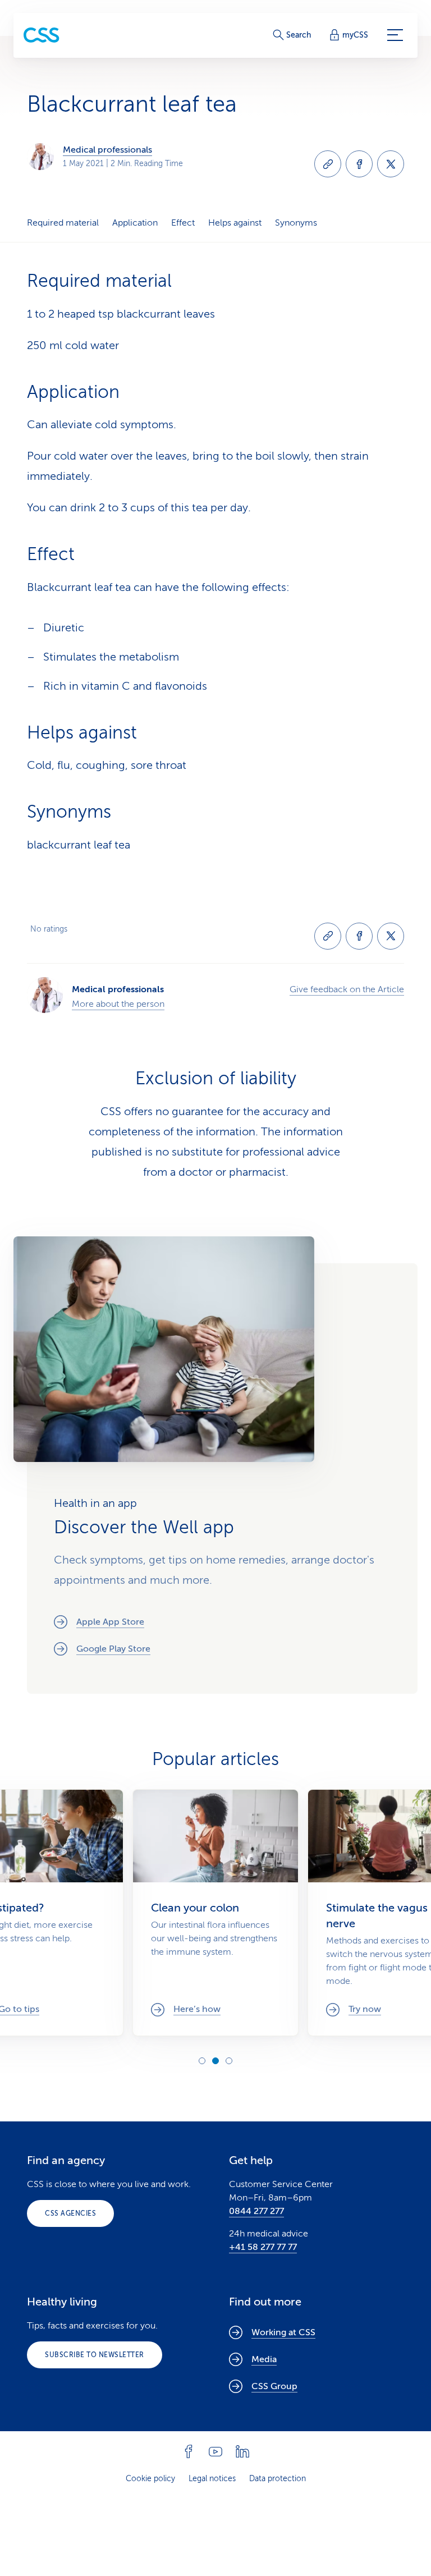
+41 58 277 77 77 (263, 2247)
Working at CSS (283, 2332)
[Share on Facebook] (359, 164)
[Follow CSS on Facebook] (189, 2451)
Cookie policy (150, 2479)
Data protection (278, 2479)
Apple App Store (110, 1622)
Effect (183, 223)
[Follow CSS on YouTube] (215, 2451)
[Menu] (395, 35)
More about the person (118, 1004)
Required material (63, 223)
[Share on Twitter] (391, 164)
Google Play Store (113, 1649)
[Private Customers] (42, 35)
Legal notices (212, 2479)
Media (264, 2359)
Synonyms (296, 223)
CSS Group (274, 2386)
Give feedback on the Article (347, 989)
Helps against (235, 223)
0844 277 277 (256, 2211)
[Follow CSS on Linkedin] (242, 2451)
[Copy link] (328, 164)
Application (135, 223)
